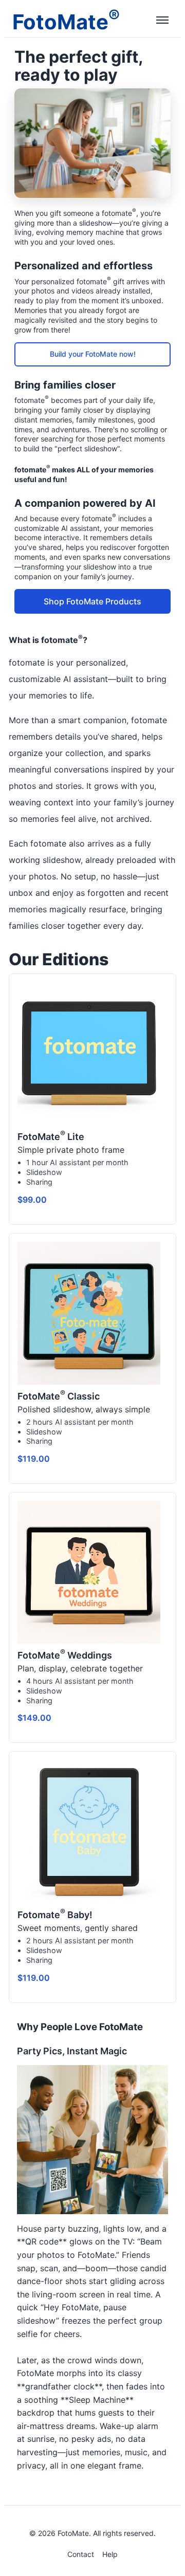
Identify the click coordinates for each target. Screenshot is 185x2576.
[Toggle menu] (162, 21)
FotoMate (66, 20)
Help (110, 2554)
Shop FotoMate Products (92, 601)
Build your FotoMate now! (93, 354)
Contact (81, 2554)
